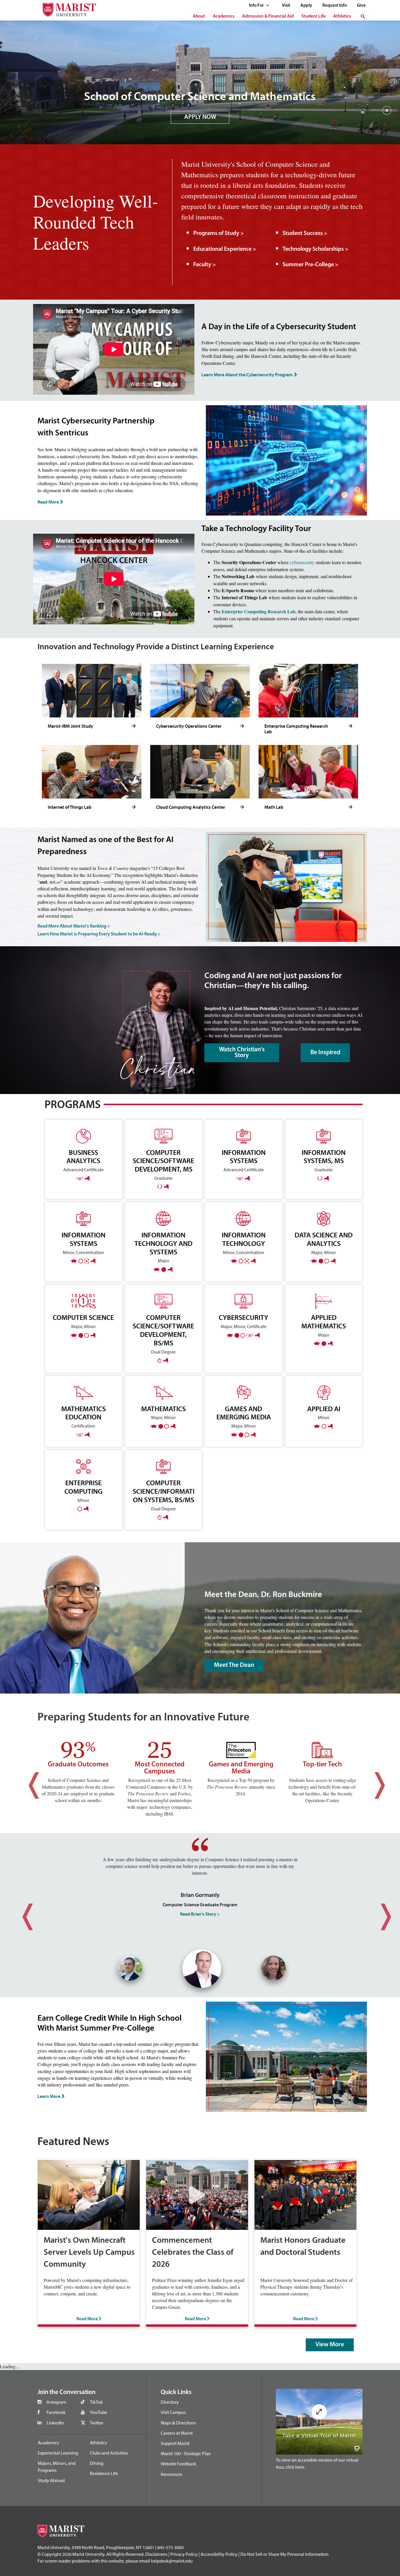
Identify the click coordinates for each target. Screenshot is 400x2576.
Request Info (335, 6)
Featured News (73, 2142)
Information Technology (244, 1239)
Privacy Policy (184, 2554)
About (199, 16)
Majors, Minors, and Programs (57, 2467)
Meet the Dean (234, 1665)
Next (373, 1780)
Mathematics (163, 1409)
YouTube (99, 2412)
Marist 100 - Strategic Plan (186, 2453)
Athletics (342, 16)
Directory (170, 2402)
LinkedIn (55, 2423)
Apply (306, 6)
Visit (286, 6)
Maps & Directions (178, 2423)
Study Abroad (51, 2480)
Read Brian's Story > (200, 1914)
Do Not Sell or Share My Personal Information (284, 2554)
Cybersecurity (243, 1317)
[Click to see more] (134, 726)
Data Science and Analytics (324, 1239)
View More (330, 2345)
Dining (97, 2463)
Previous (27, 1780)
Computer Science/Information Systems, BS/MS (164, 1491)
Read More (48, 502)
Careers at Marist (177, 2433)
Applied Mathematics (324, 1322)
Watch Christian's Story (242, 1053)
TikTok (96, 2402)
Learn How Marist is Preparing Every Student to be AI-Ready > (99, 934)
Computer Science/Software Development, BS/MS (163, 1330)
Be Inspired (325, 1053)
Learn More (49, 2096)
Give (361, 6)
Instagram (56, 2402)
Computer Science (83, 1317)
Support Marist (175, 2443)
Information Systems (83, 1239)
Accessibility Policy (219, 2554)
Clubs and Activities (109, 2453)
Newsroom (171, 2474)
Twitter (97, 2423)
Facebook (56, 2412)
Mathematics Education (83, 1413)
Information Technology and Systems (163, 1243)
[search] (363, 16)
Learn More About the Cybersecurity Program (247, 375)
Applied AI (324, 1409)
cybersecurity (303, 562)
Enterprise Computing (83, 1487)
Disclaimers (156, 2554)
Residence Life (104, 2473)
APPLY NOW (200, 117)
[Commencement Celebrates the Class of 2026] (197, 2194)
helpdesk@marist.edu (172, 2561)
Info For (257, 6)
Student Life (313, 16)
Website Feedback (178, 2464)
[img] (387, 113)
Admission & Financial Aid (268, 16)
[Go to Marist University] (66, 8)
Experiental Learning (58, 2453)
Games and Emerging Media (244, 1413)
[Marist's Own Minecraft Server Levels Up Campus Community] (89, 2194)
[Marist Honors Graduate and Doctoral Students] (305, 2194)
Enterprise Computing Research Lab (259, 611)
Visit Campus (173, 2412)
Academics (224, 16)
